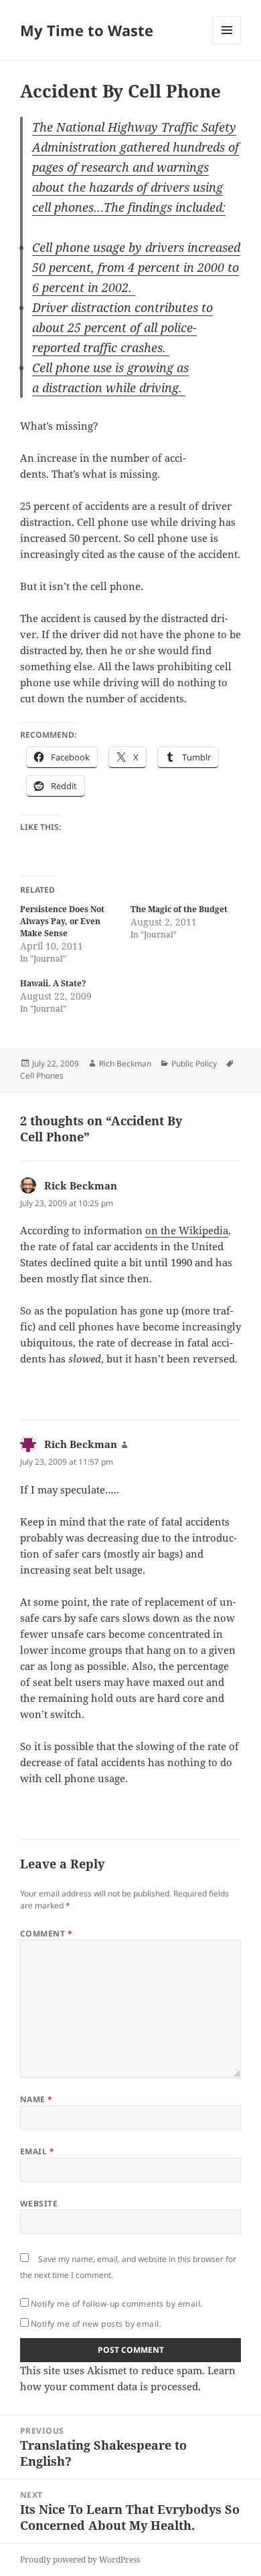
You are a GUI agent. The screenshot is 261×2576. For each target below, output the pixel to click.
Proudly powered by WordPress (80, 2560)
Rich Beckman (125, 1063)
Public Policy (194, 1063)
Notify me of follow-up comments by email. (117, 2304)
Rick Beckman (81, 1185)
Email (37, 2151)
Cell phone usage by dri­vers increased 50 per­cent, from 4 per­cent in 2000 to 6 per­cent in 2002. (136, 267)
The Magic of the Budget (179, 909)
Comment (46, 1934)
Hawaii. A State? (53, 983)
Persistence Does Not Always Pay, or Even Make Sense (62, 921)
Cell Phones (42, 1076)
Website (39, 2203)
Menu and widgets (227, 44)
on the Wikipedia (187, 1230)
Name (36, 2099)
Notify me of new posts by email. (96, 2324)
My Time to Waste (87, 30)
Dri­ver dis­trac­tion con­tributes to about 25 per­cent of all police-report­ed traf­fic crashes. (122, 327)
